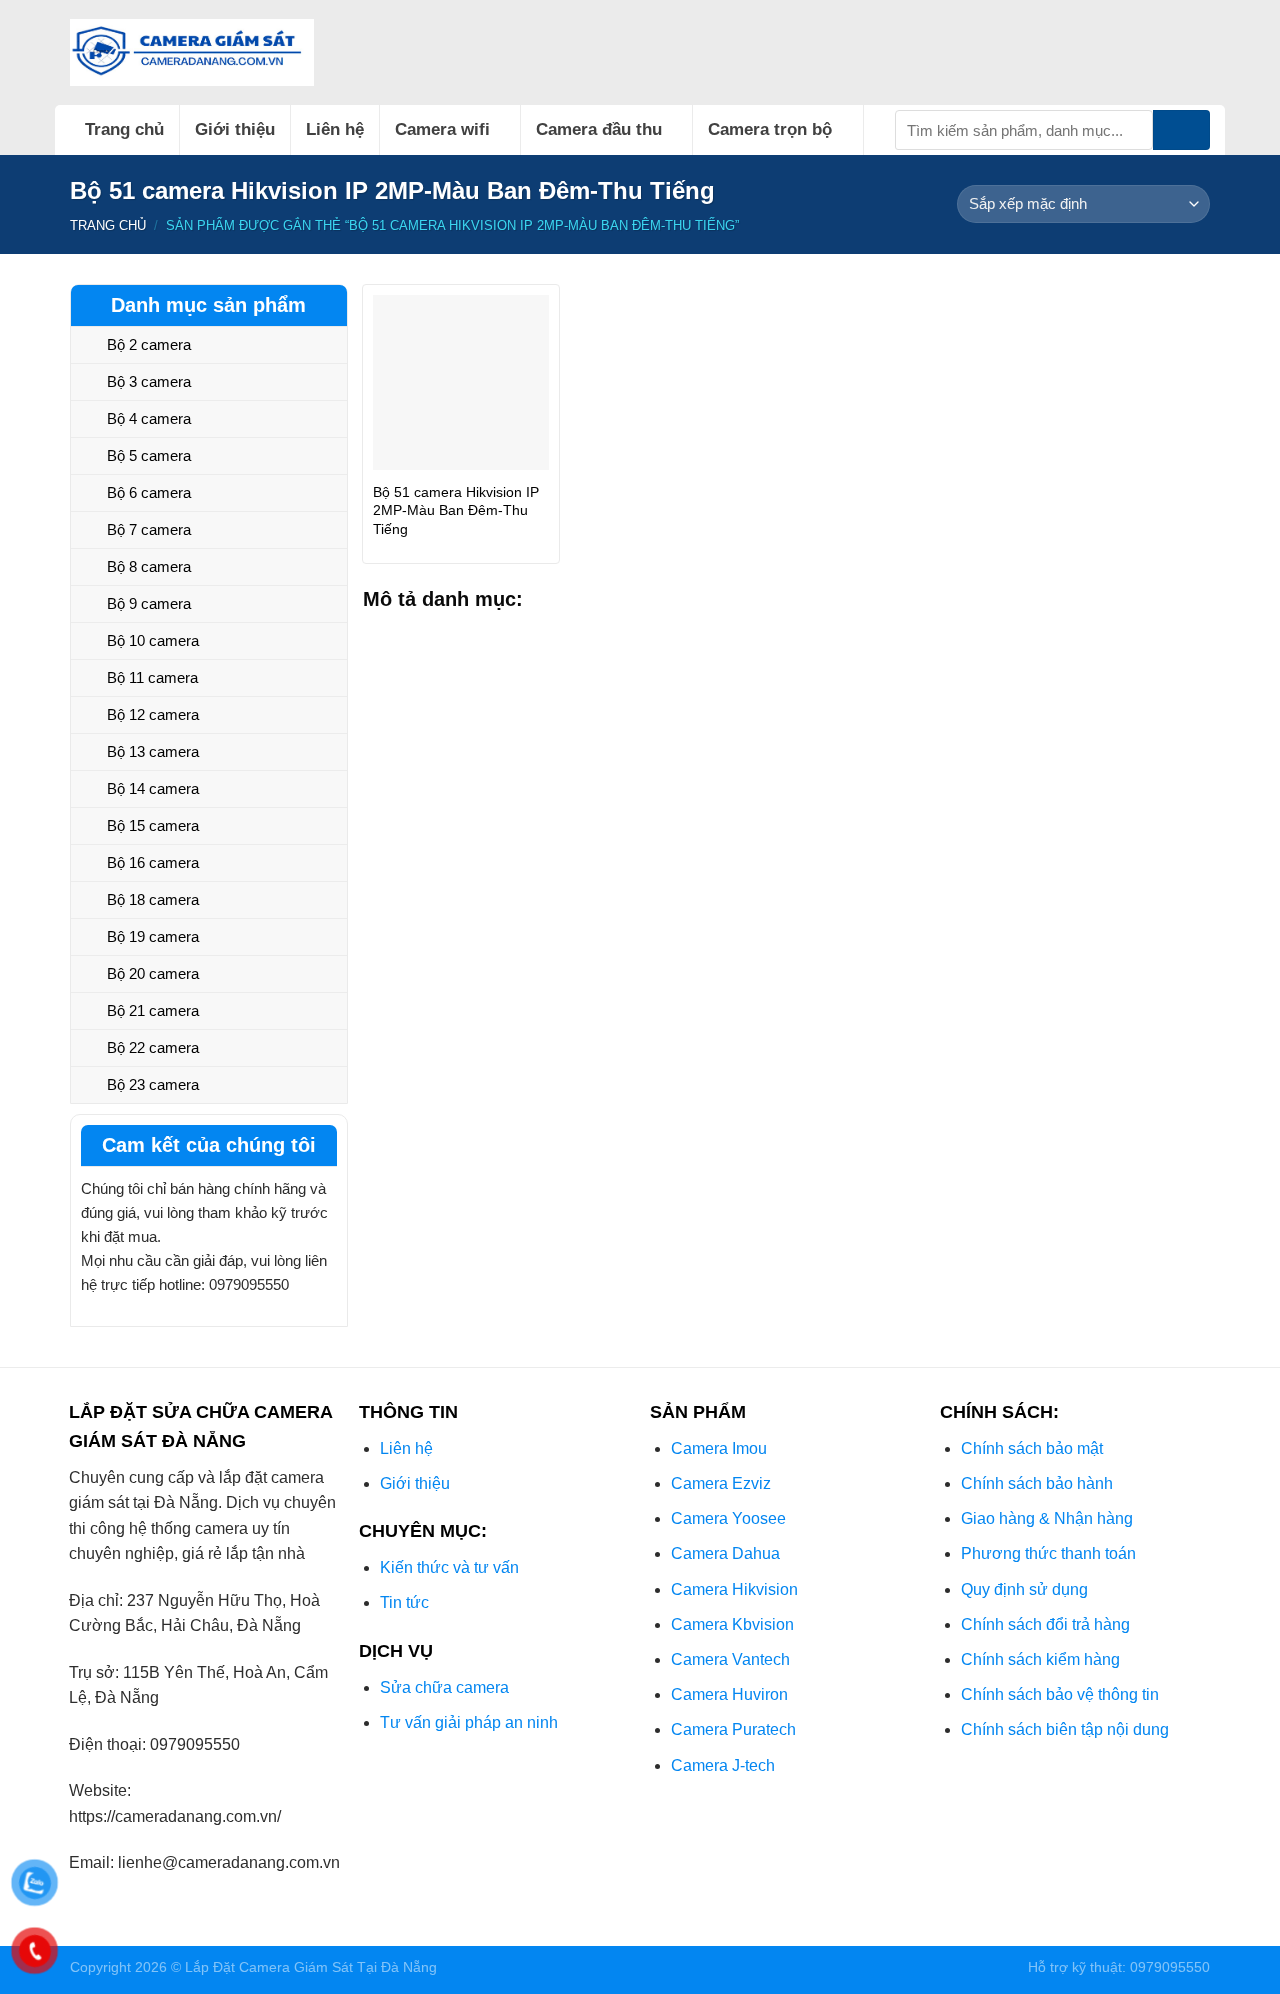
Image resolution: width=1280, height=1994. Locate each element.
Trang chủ (124, 129)
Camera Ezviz (721, 1483)
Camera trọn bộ (770, 129)
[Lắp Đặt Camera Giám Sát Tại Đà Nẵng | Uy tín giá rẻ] (192, 52)
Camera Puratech (733, 1729)
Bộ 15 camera (153, 825)
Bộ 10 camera (153, 640)
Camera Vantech (730, 1659)
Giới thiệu (235, 129)
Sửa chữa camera (444, 1687)
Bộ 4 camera (149, 418)
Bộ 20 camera (153, 973)
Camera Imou (719, 1448)
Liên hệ (335, 129)
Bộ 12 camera (153, 714)
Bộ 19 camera (153, 936)
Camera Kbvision (732, 1624)
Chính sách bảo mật (1032, 1448)
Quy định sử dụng (1024, 1589)
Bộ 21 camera (153, 1010)
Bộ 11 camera (152, 677)
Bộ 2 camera (149, 344)
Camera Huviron (729, 1694)
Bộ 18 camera (153, 899)
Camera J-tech (723, 1765)
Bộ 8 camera (149, 566)
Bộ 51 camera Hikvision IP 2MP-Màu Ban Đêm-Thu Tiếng (456, 510)
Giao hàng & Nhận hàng (1047, 1518)
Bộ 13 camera (153, 751)
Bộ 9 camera (149, 603)
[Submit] (1181, 130)
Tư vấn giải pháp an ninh (469, 1722)
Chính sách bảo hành (1037, 1483)
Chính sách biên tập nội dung (1065, 1729)
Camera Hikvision (734, 1589)
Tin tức (404, 1602)
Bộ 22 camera (153, 1047)
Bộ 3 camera (149, 381)
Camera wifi (442, 129)
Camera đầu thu (599, 129)
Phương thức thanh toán (1048, 1553)
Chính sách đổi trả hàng (1045, 1624)
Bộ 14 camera (153, 788)
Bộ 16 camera (153, 862)
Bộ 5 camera (149, 455)
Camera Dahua (725, 1553)
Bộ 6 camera (149, 492)
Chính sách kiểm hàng (1040, 1659)
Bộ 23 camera (153, 1084)
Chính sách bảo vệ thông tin (1060, 1694)
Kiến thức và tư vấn (449, 1567)
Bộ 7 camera (149, 529)
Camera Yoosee (728, 1518)
